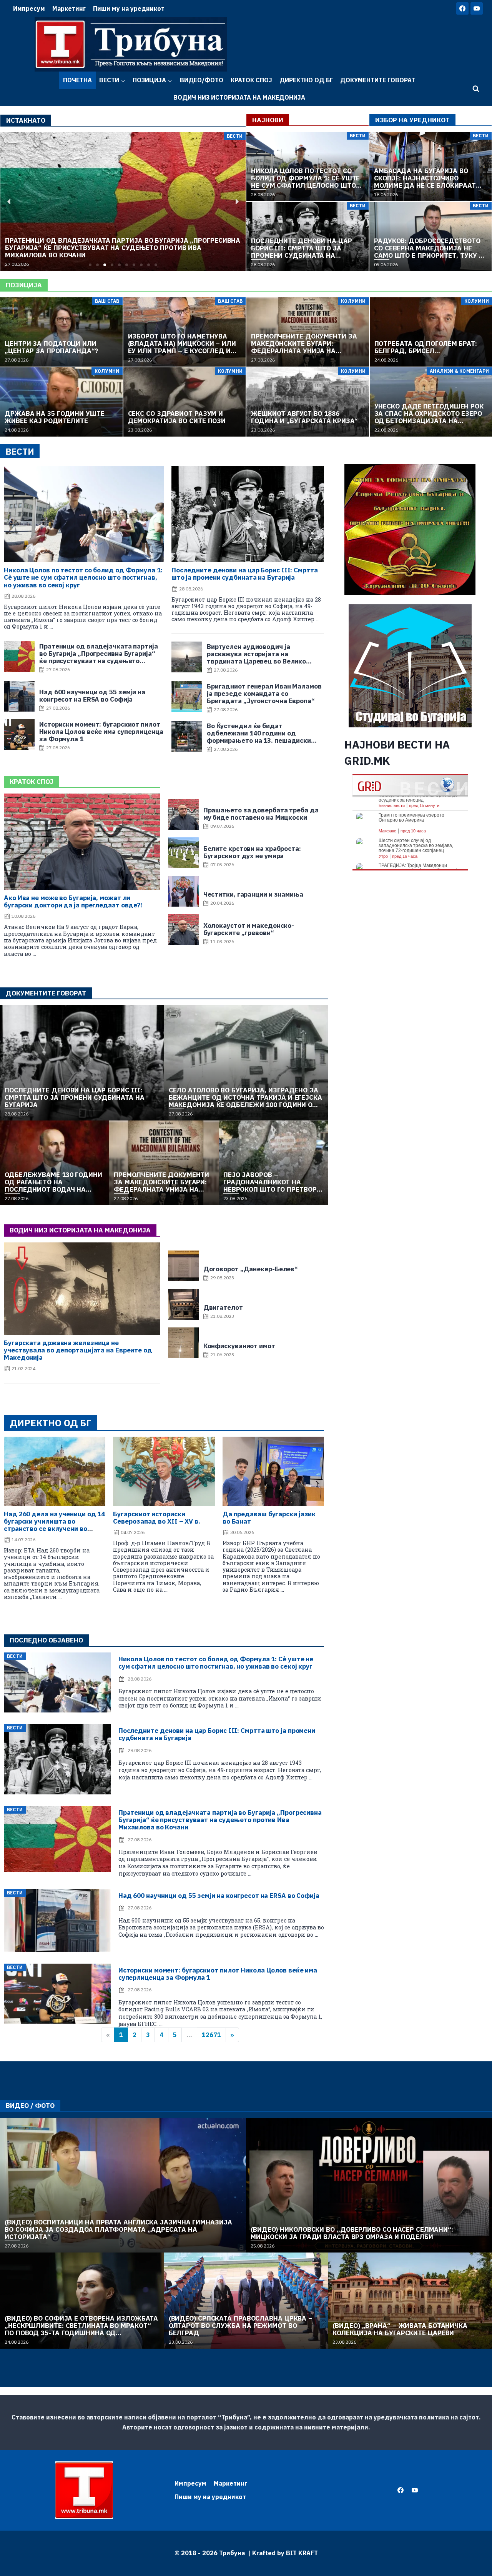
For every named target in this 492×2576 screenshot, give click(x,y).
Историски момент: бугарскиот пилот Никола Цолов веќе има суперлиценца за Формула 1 (218, 1974)
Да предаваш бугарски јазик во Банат (269, 1518)
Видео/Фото (202, 80)
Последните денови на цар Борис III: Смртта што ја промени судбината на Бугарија (245, 574)
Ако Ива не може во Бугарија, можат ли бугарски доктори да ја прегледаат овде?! (73, 901)
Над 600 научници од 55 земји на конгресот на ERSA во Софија (219, 1896)
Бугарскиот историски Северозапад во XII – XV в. (156, 1518)
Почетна (77, 80)
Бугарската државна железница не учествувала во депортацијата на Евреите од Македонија (78, 1350)
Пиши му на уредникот (129, 8)
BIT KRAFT (302, 2553)
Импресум (29, 8)
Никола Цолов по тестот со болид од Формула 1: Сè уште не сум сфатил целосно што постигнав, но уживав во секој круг (83, 577)
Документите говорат (378, 80)
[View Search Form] (476, 89)
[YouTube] (477, 8)
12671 (211, 2035)
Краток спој (251, 80)
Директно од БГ (306, 80)
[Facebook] (462, 8)
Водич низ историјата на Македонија (239, 97)
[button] (90, 265)
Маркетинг (69, 8)
